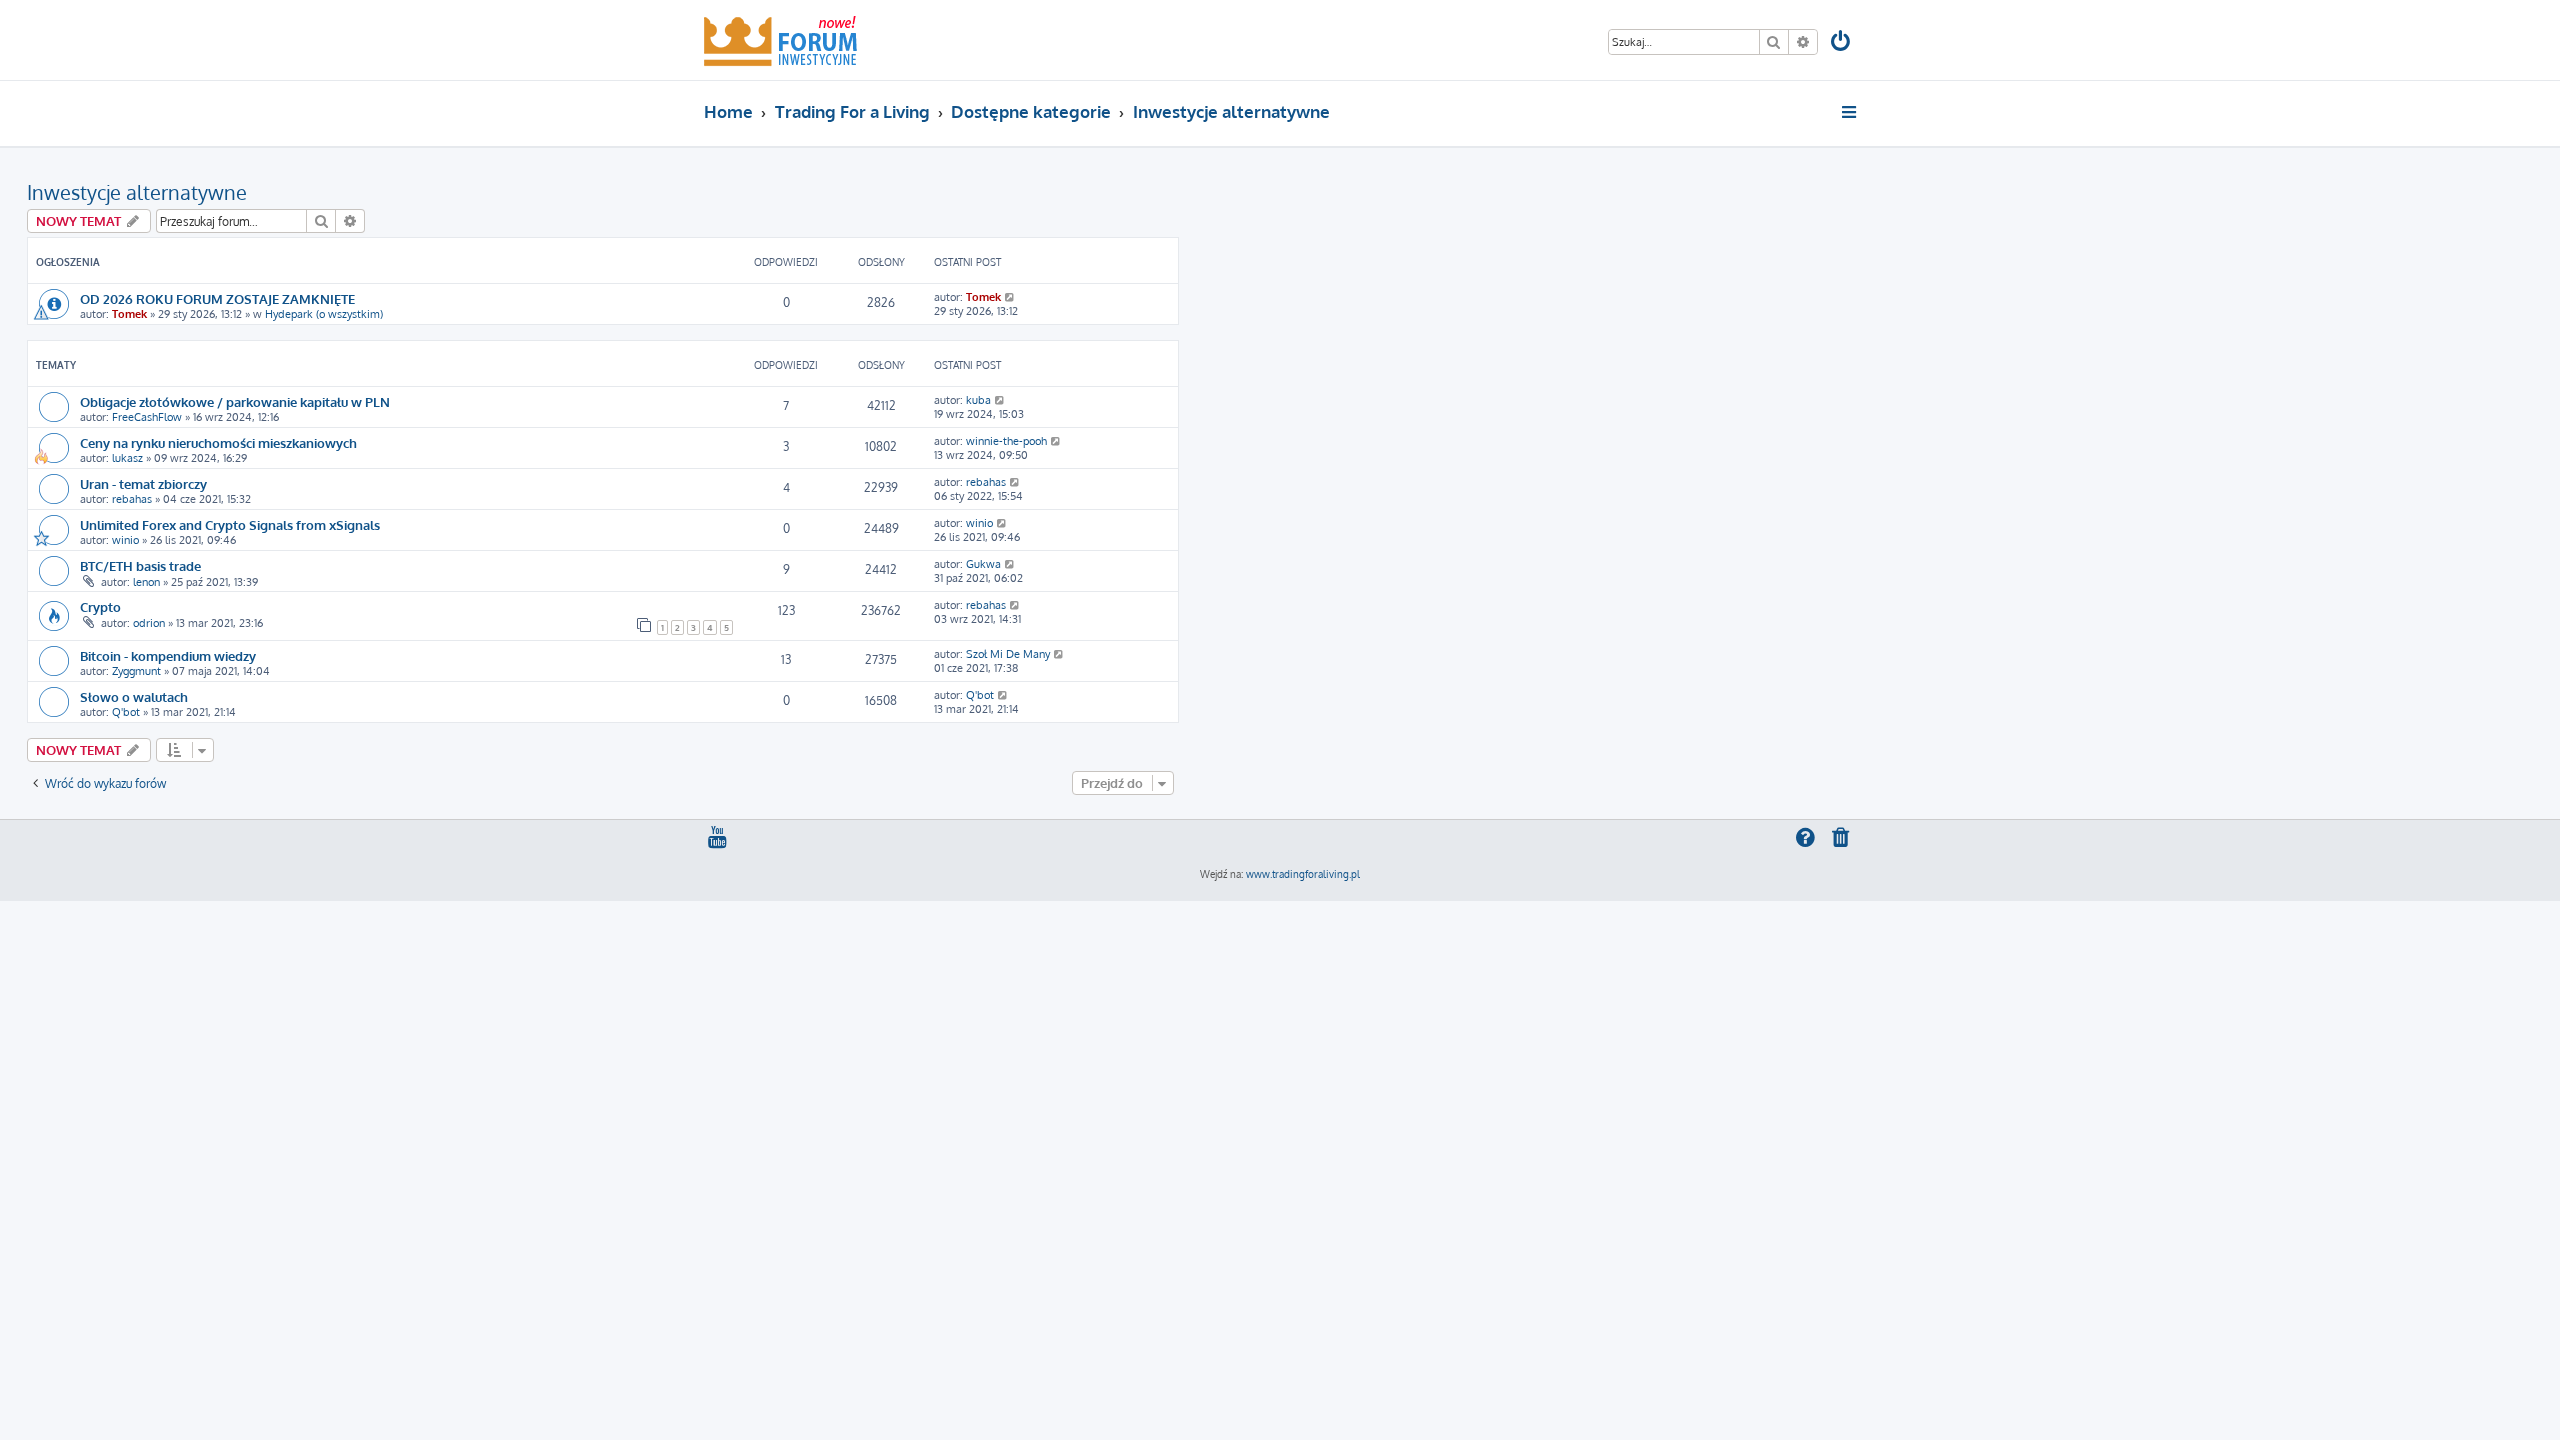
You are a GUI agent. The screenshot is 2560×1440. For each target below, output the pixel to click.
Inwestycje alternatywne (137, 192)
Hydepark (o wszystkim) (324, 314)
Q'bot (126, 712)
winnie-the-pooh (1006, 441)
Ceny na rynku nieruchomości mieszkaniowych (218, 442)
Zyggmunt (136, 671)
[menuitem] (1842, 43)
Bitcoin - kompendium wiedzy (168, 655)
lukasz (127, 458)
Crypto (100, 606)
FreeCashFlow (147, 417)
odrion (149, 623)
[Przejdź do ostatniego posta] (1010, 297)
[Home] (780, 40)
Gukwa (983, 564)
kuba (978, 400)
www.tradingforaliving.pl (1303, 874)
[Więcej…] (1850, 112)
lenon (146, 582)
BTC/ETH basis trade (140, 565)
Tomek (129, 314)
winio (125, 540)
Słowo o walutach (134, 696)
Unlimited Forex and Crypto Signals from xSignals (230, 524)
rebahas (132, 499)
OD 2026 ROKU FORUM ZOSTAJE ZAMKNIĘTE (217, 298)
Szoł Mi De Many (1008, 654)
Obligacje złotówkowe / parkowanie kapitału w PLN (235, 401)
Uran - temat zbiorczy (143, 483)
